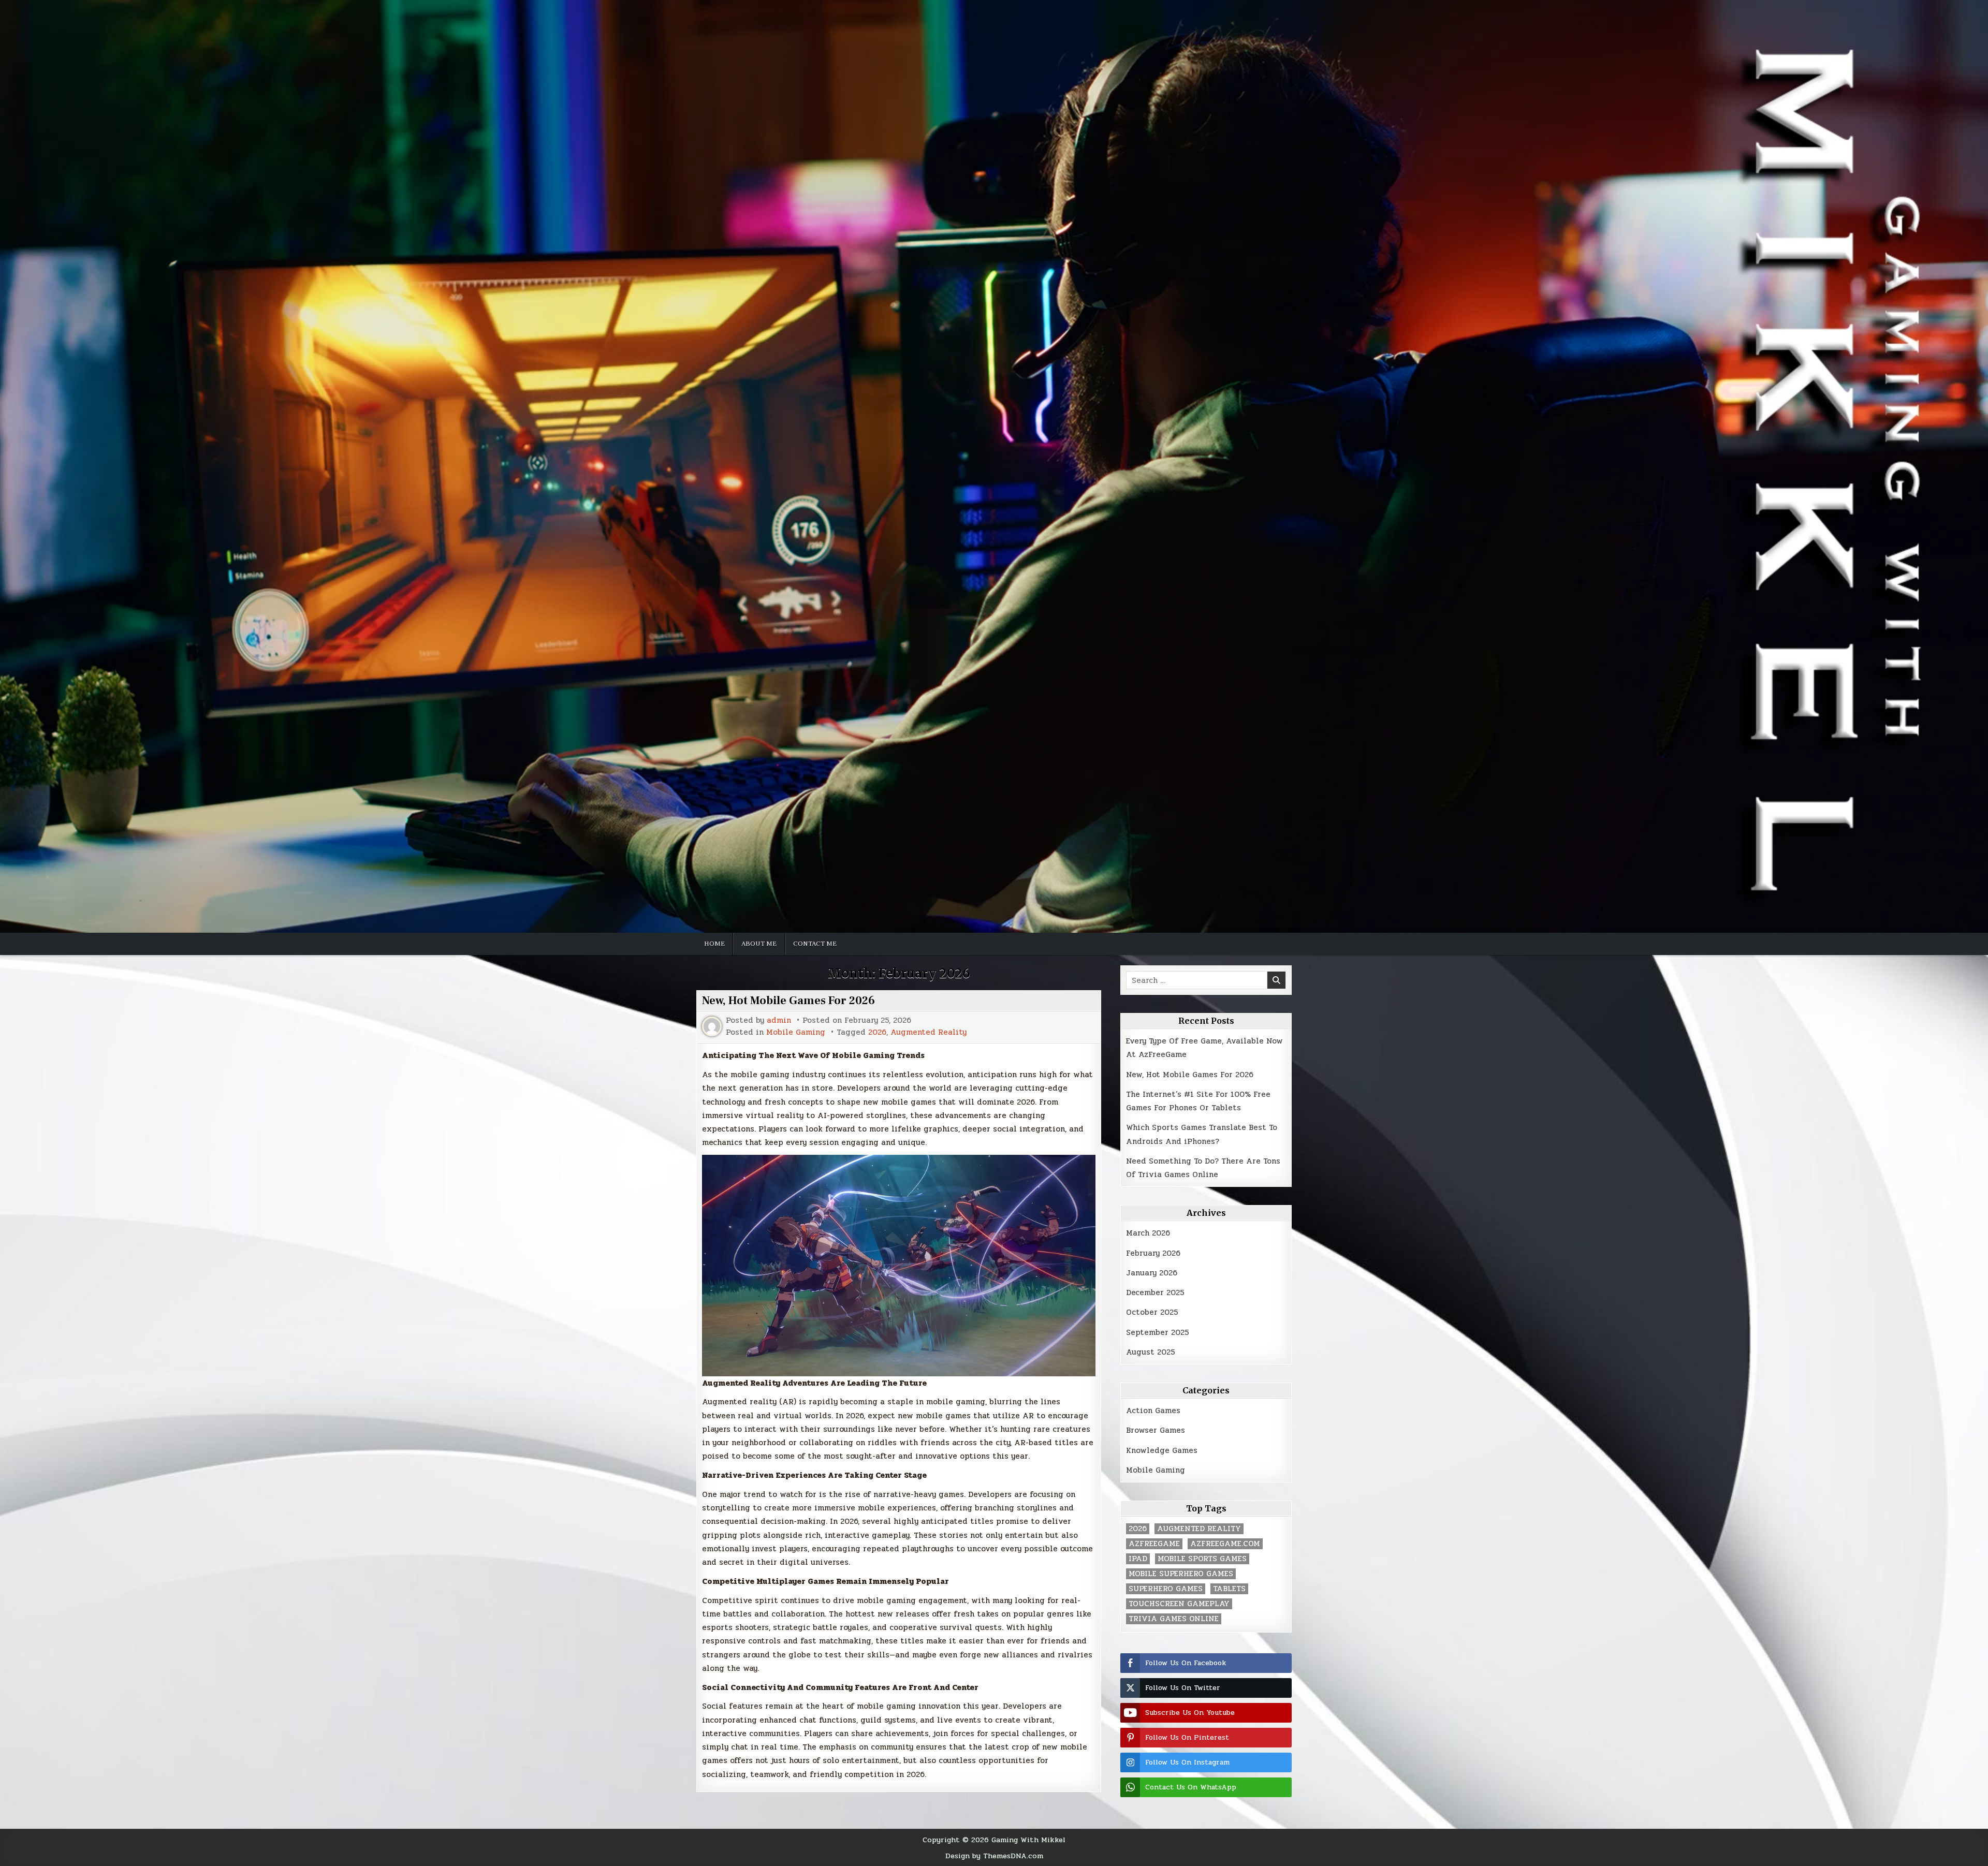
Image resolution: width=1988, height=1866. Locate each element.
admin (779, 1020)
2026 (877, 1032)
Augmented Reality (929, 1032)
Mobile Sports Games (1202, 1559)
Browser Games (1156, 1430)
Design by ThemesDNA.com (994, 1856)
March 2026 (1148, 1233)
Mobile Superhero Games (1181, 1574)
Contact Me (815, 944)
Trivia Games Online (1174, 1619)
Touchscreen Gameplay (1179, 1604)
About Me (759, 944)
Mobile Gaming (796, 1032)
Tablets (1229, 1589)
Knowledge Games (1162, 1450)
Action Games (1153, 1410)
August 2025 (1151, 1352)
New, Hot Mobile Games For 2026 (788, 1001)
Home (714, 944)
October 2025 (1152, 1312)
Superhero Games (1166, 1589)
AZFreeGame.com (1225, 1544)
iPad (1138, 1559)
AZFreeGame (1154, 1544)
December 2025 (1155, 1292)
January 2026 (1152, 1273)
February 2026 (1153, 1253)
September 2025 (1158, 1332)
